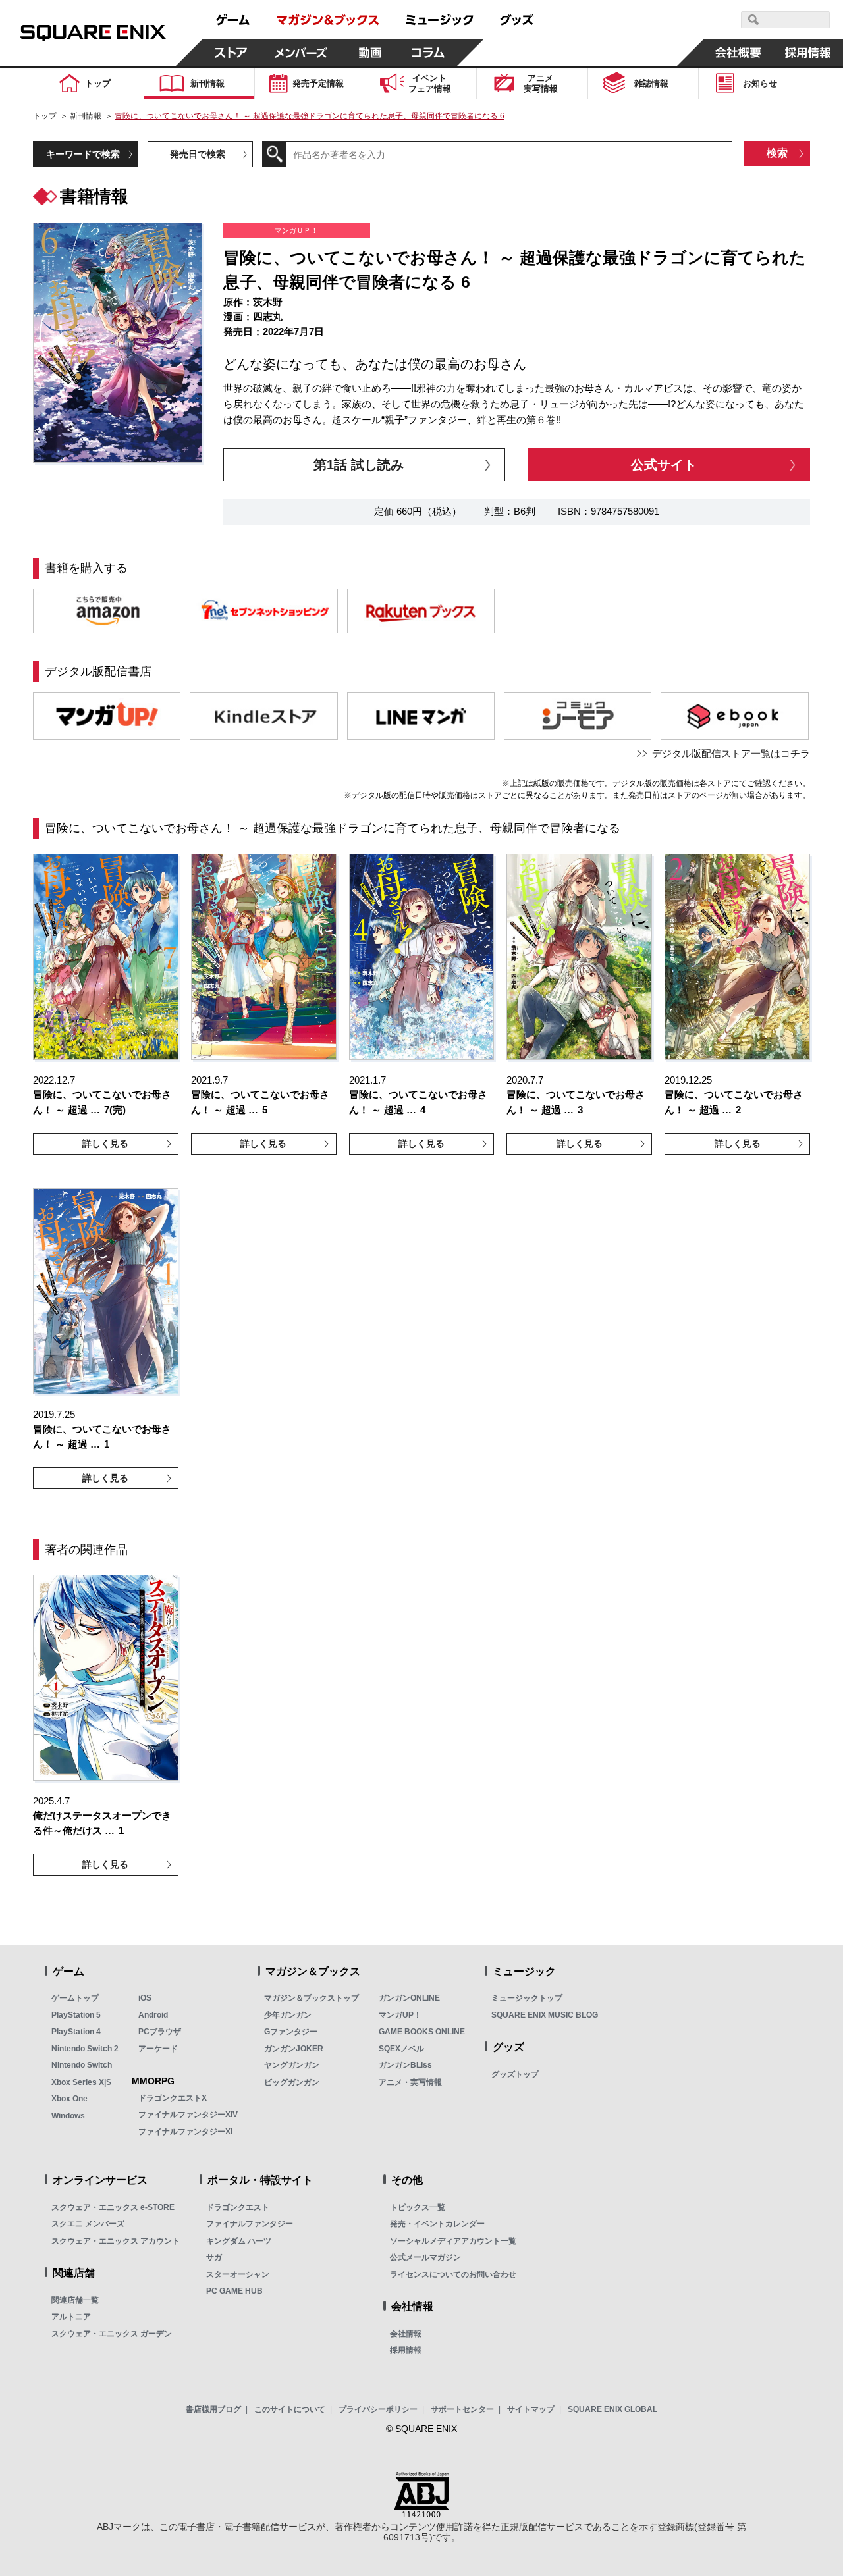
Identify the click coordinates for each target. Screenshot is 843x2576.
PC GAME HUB (234, 2291)
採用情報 (406, 2350)
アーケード (158, 2049)
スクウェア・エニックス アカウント (116, 2241)
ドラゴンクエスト (238, 2207)
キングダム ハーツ (239, 2241)
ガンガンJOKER (294, 2049)
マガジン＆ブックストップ (312, 1998)
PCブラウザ (160, 2032)
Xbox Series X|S (81, 2082)
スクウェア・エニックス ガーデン (112, 2334)
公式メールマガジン (425, 2257)
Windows (68, 2116)
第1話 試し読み (359, 465)
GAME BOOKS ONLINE (422, 2032)
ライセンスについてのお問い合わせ (453, 2274)
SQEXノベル (401, 2049)
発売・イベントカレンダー (437, 2224)
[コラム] (428, 53)
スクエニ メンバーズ (88, 2224)
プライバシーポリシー (378, 2409)
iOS (145, 1998)
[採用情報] (808, 53)
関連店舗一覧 (75, 2300)
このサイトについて (290, 2409)
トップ (45, 116)
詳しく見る (105, 1143)
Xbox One (69, 2099)
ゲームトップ (75, 1998)
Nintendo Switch (82, 2065)
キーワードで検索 (83, 154)
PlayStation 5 (76, 2015)
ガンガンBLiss (405, 2065)
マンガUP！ (400, 2015)
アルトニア (71, 2317)
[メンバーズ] (301, 53)
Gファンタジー (291, 2032)
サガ (214, 2257)
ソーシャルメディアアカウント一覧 (453, 2241)
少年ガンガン (288, 2015)
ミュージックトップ (527, 1998)
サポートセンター (462, 2409)
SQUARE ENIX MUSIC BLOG (545, 2015)
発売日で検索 (198, 154)
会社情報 (406, 2334)
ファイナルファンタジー (250, 2224)
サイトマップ (531, 2409)
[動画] (370, 53)
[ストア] (231, 53)
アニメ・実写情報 (410, 2082)
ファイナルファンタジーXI (185, 2132)
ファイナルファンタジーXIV (188, 2115)
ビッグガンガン (292, 2082)
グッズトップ (515, 2074)
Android (153, 2015)
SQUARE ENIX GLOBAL (612, 2409)
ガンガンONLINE (409, 1998)
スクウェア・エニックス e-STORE (113, 2207)
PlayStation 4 (76, 2032)
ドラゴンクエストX (173, 2098)
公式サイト (664, 465)
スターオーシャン (238, 2274)
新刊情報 (86, 116)
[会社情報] (738, 53)
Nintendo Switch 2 (85, 2049)
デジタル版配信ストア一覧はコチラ (731, 753)
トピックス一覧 (418, 2207)
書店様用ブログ (213, 2409)
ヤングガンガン (292, 2065)
